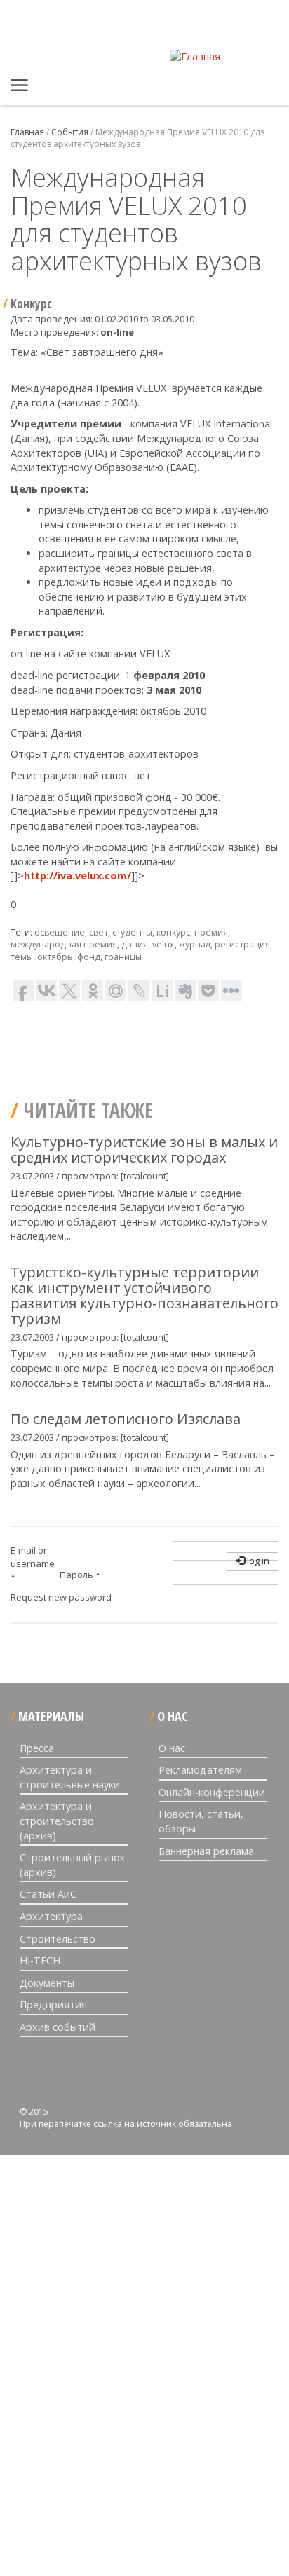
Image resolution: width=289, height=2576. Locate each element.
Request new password (61, 1597)
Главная (21, 88)
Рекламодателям (200, 1770)
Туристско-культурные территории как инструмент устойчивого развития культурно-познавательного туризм (144, 1295)
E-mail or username (33, 1563)
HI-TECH (40, 1960)
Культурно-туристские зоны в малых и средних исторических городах (144, 1150)
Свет (99, 932)
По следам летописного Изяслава (126, 1419)
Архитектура (51, 1916)
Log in (257, 1561)
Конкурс (31, 304)
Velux (163, 944)
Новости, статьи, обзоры (201, 1821)
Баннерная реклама (206, 1851)
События (70, 132)
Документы (47, 1983)
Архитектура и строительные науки (70, 1777)
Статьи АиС (48, 1894)
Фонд (89, 957)
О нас (172, 1748)
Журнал (195, 944)
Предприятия (53, 2005)
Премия (211, 932)
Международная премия (64, 944)
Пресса (37, 1748)
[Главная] (195, 56)
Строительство (58, 1939)
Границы (123, 957)
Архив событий (58, 2027)
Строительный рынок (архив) (72, 1865)
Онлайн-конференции (212, 1792)
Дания (135, 944)
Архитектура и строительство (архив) (57, 1821)
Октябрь (55, 957)
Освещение (60, 932)
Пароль (80, 1575)
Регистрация (242, 944)
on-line (117, 332)
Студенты (132, 932)
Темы (22, 957)
